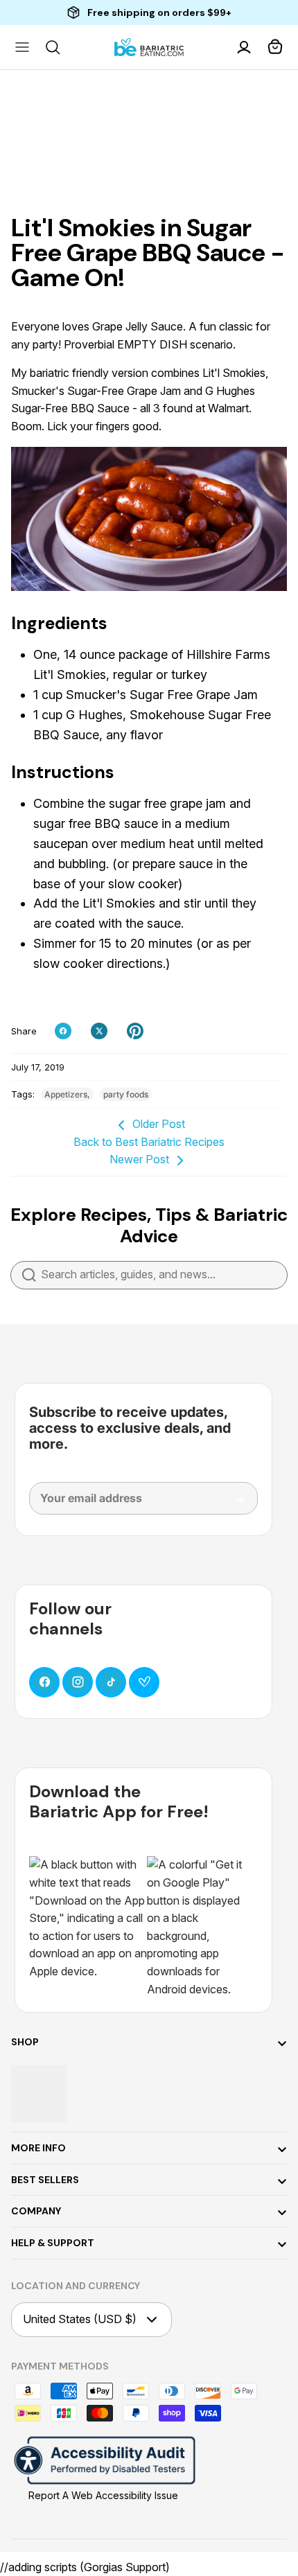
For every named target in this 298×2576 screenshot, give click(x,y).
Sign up (230, 1505)
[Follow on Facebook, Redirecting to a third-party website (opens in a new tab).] (44, 1682)
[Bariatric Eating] (149, 47)
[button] (276, 47)
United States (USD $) (80, 2319)
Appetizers (66, 1094)
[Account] (245, 47)
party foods (126, 1094)
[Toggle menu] (22, 47)
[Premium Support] (144, 1682)
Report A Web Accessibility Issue (103, 2495)
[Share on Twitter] (99, 1031)
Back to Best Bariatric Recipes (149, 1142)
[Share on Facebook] (63, 1031)
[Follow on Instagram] (78, 1682)
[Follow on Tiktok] (111, 1682)
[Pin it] (135, 1031)
